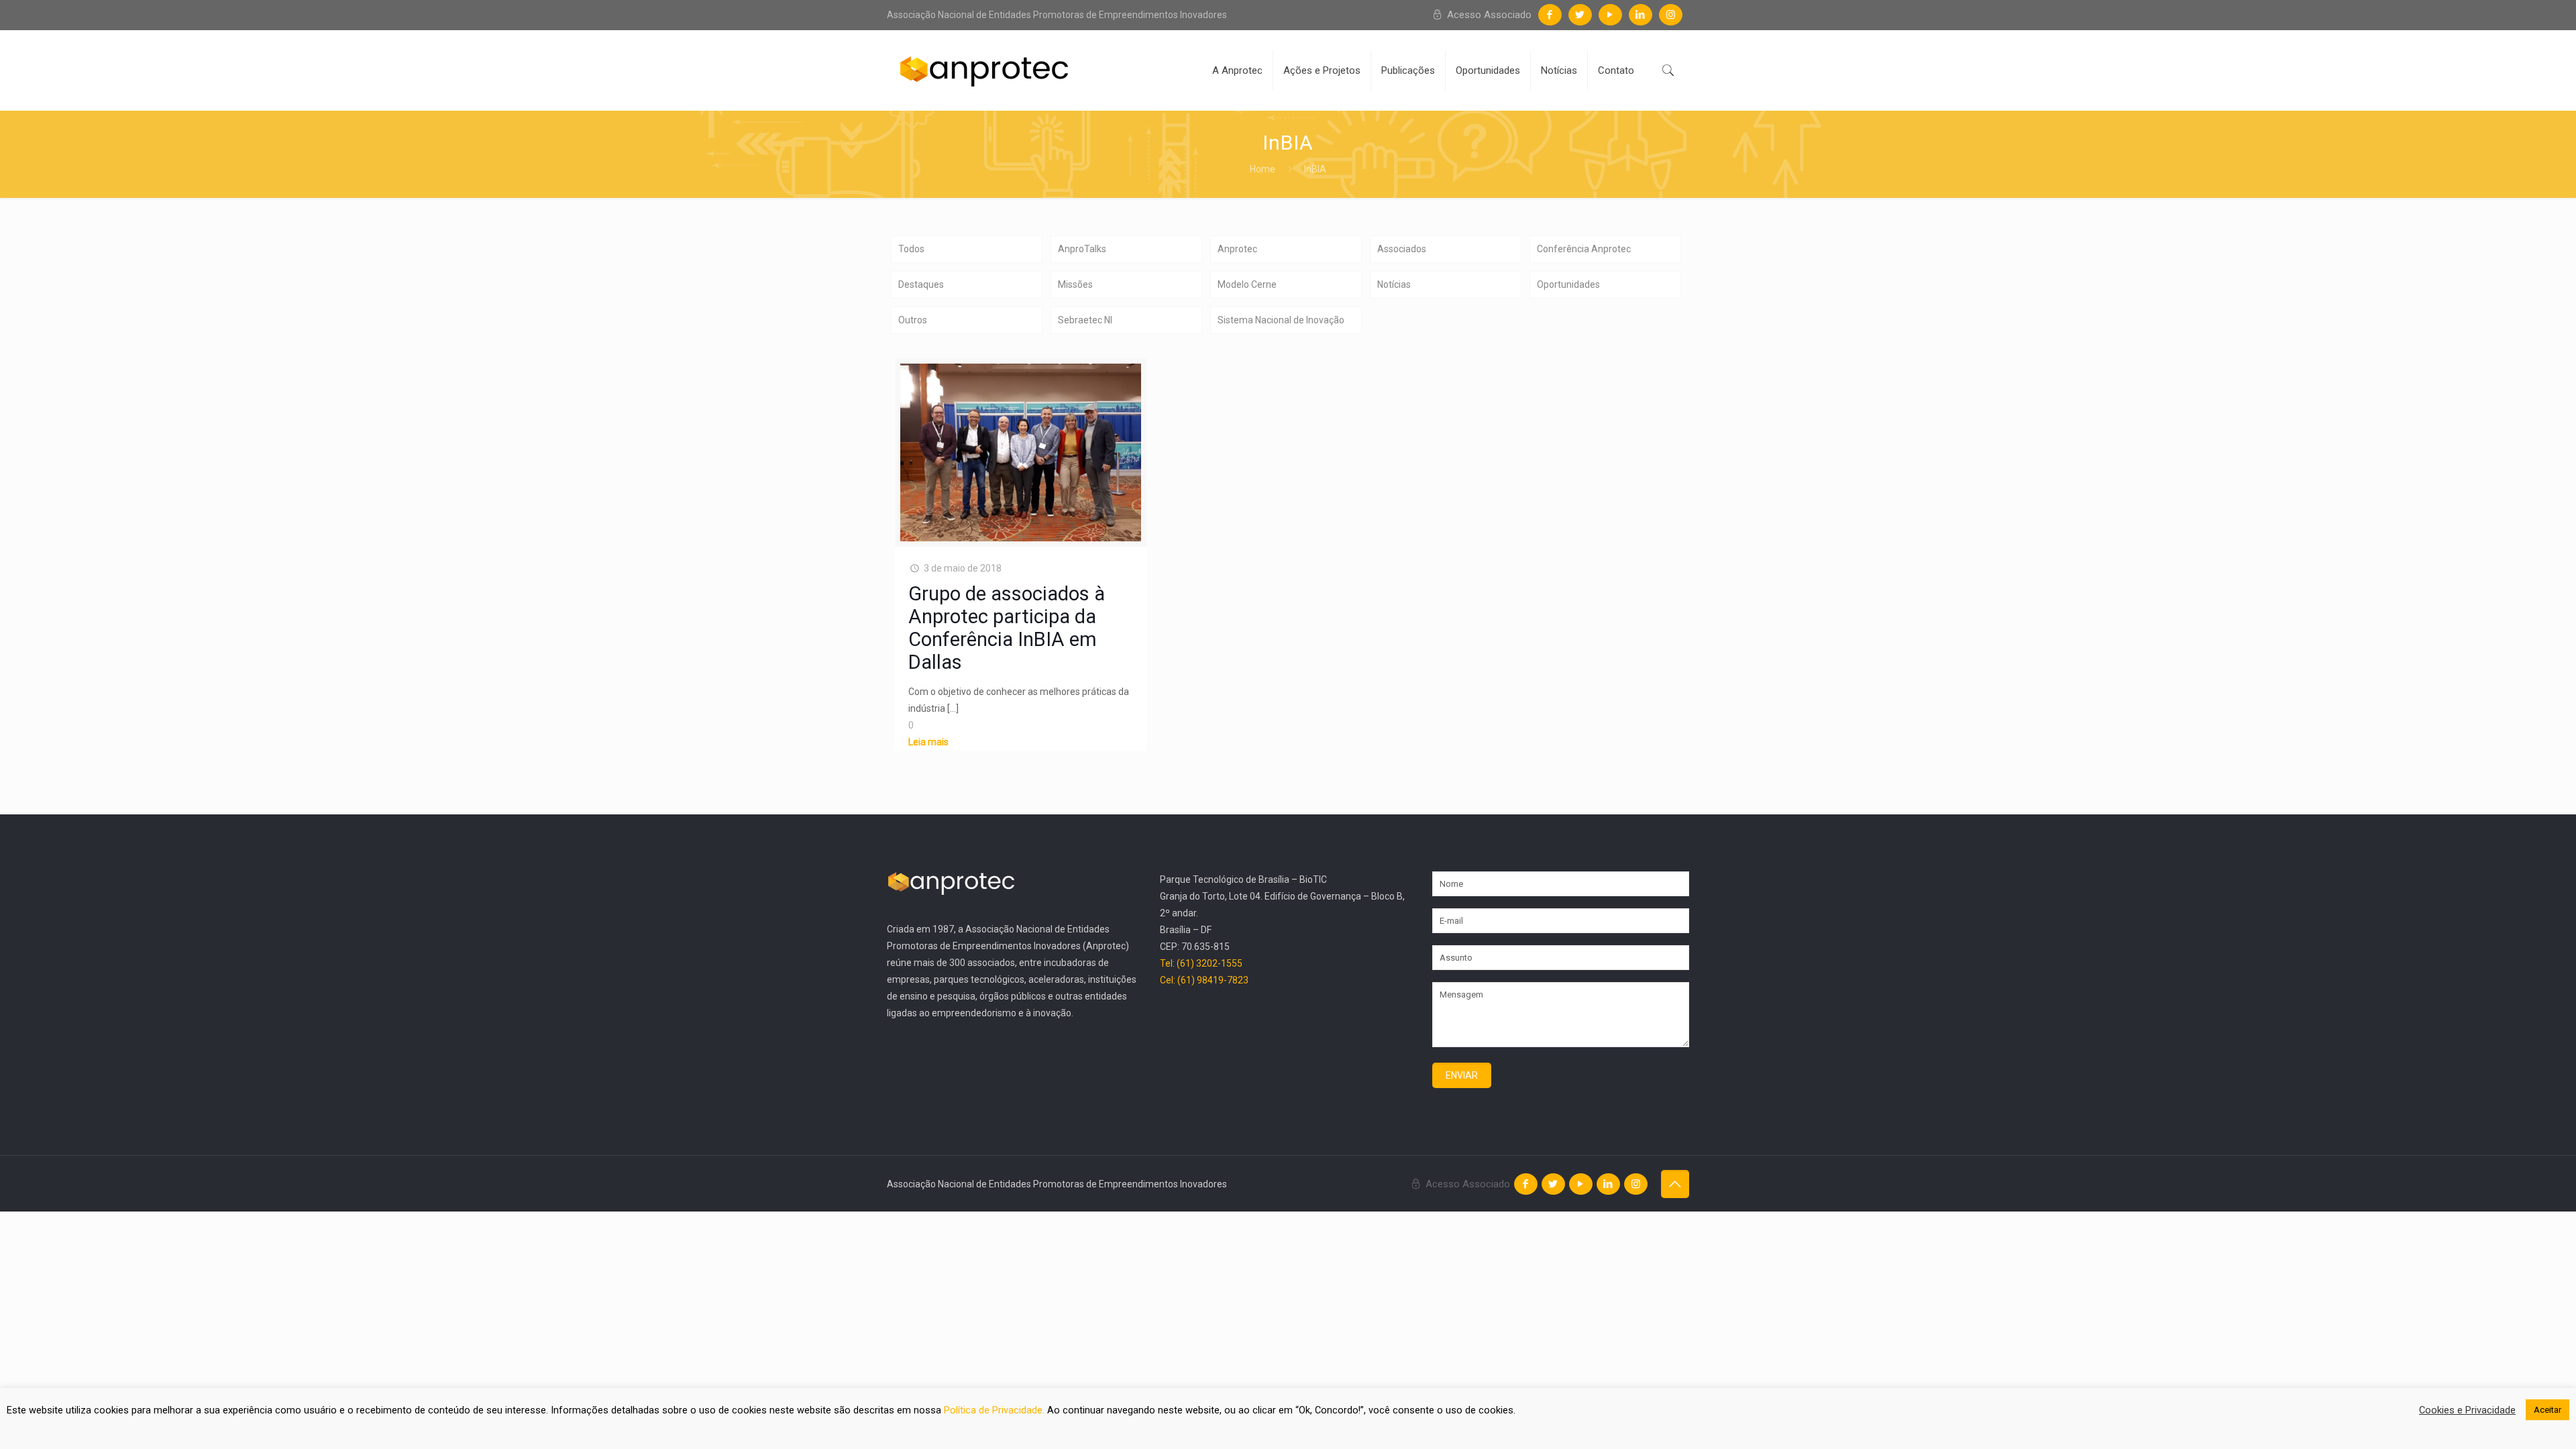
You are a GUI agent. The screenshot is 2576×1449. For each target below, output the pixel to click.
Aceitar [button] (2547, 1410)
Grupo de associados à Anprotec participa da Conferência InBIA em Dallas (1007, 628)
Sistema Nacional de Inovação (1281, 320)
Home (1263, 169)
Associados (1402, 249)
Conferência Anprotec (1584, 249)
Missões (1075, 284)
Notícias (1394, 284)
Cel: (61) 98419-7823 (1204, 980)
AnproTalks (1082, 249)
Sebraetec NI (1085, 320)
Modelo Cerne (1247, 284)
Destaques (921, 284)
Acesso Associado (1488, 15)
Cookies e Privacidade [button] (2467, 1410)
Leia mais (928, 742)
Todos (911, 249)
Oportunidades (1568, 284)
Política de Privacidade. (996, 1410)
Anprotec (1237, 249)
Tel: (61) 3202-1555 (1201, 963)
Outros (913, 320)
